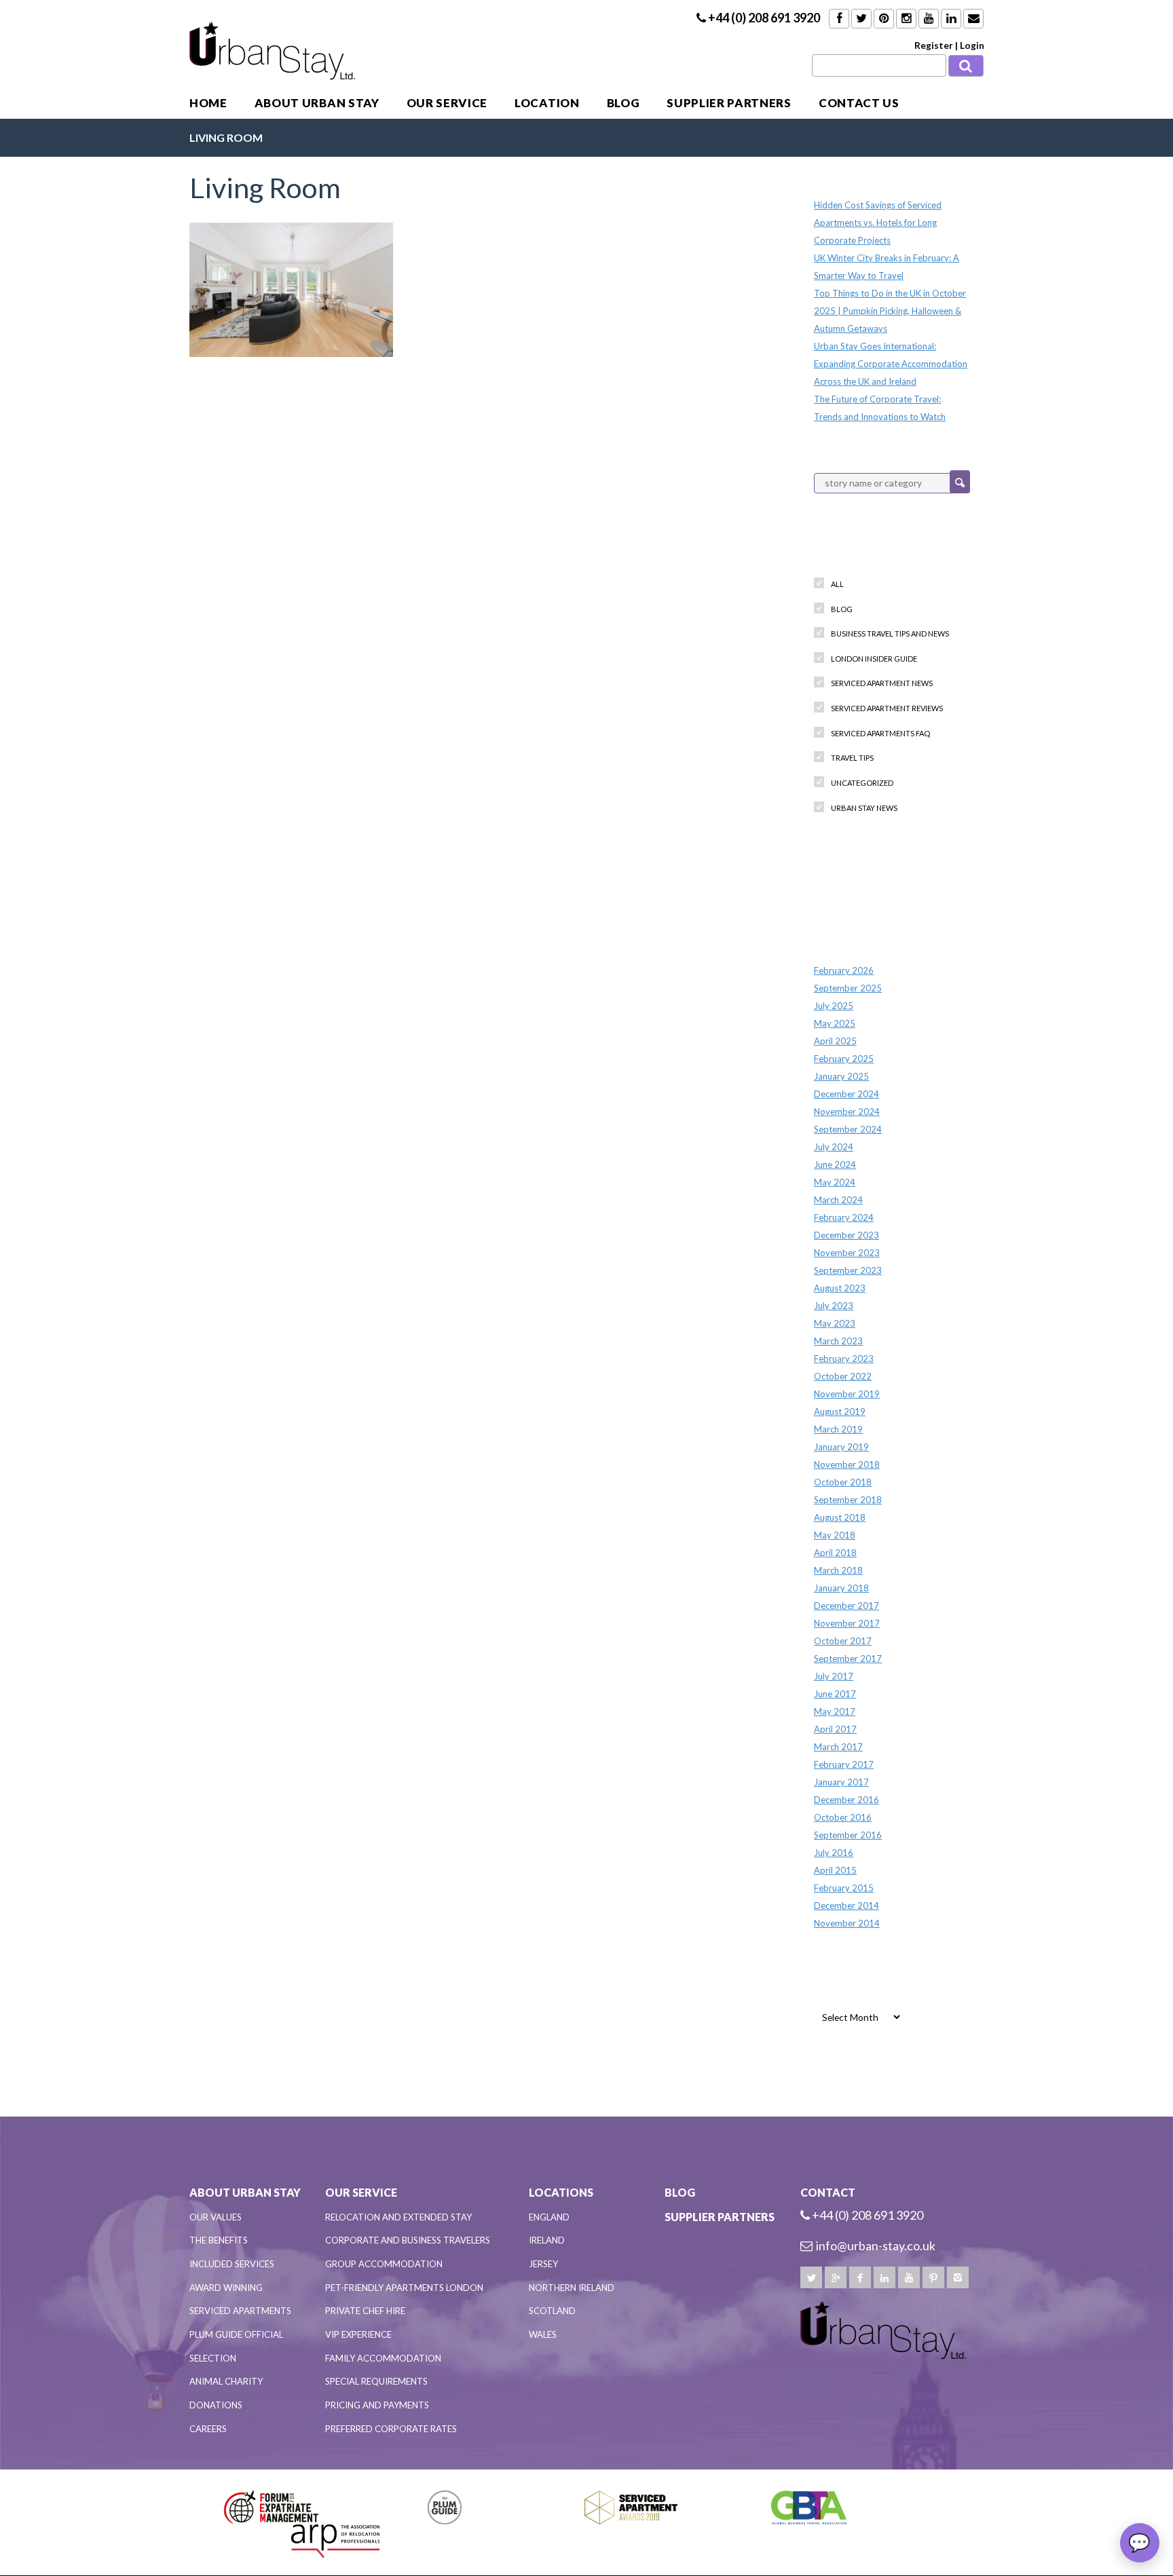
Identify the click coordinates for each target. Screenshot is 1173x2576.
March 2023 (838, 1341)
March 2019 (838, 1429)
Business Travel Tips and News (890, 633)
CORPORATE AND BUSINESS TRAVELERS (408, 2240)
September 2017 (848, 1659)
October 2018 (843, 1482)
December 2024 (846, 1094)
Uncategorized (862, 783)
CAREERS (208, 2429)
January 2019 (841, 1447)
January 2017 (841, 1782)
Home (208, 103)
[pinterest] (933, 2277)
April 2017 (835, 1729)
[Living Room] (291, 288)
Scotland (552, 2311)
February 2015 (844, 1888)
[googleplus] (836, 2277)
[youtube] (909, 2277)
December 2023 (846, 1235)
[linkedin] (885, 2277)
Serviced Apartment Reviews (887, 708)
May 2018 (835, 1535)
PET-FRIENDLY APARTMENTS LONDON (404, 2288)
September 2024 (848, 1129)
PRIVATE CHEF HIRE (365, 2311)
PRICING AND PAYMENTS (377, 2405)
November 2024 (847, 1112)
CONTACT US (859, 103)
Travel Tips (852, 758)
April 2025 (835, 1041)
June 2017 (835, 1694)
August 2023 (840, 1288)
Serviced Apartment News (882, 683)
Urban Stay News (864, 808)
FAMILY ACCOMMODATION (383, 2358)
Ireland (547, 2240)
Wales (543, 2334)
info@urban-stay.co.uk (876, 2246)
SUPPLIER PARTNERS (729, 103)
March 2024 (838, 1200)
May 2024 (835, 1182)
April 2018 (835, 1553)
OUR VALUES (216, 2217)
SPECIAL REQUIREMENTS (376, 2381)
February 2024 (844, 1217)
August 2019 (840, 1412)
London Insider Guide (874, 659)
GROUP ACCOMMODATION (384, 2264)
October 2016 (843, 1817)
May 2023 (835, 1323)
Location (547, 103)
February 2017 (844, 1764)
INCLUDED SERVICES (232, 2264)
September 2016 (848, 1835)
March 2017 (838, 1747)
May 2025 (835, 1023)
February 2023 (844, 1359)
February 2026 (844, 970)
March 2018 (838, 1570)
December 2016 (846, 1800)
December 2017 (846, 1606)
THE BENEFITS (219, 2240)
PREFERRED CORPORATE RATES (391, 2429)
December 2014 (846, 1906)
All (837, 584)
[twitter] (811, 2277)
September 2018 (848, 1500)
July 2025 (834, 1006)
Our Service (447, 103)
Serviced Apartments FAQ (880, 733)
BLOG (623, 103)
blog (842, 609)
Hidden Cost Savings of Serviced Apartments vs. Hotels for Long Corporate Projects (878, 223)
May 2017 (835, 1711)
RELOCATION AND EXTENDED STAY (398, 2217)
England (549, 2217)
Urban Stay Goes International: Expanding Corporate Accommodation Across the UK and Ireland (891, 364)
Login (972, 45)
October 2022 (843, 1376)
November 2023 (847, 1253)
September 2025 (848, 988)
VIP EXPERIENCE (358, 2334)
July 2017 (834, 1676)
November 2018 (847, 1464)
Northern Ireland (572, 2288)
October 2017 (843, 1641)
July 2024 (834, 1147)
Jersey (543, 2264)
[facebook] (860, 2277)
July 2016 (834, 1853)
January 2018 (841, 1588)
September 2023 (848, 1270)
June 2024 (835, 1164)
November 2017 (847, 1623)
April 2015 (835, 1870)
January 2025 (841, 1076)
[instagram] (958, 2277)
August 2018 (840, 1517)
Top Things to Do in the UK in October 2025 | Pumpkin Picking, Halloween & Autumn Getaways (890, 311)
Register (934, 45)
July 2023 (834, 1306)
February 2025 (844, 1059)
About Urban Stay (317, 103)
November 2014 (847, 1923)
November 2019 (847, 1394)
